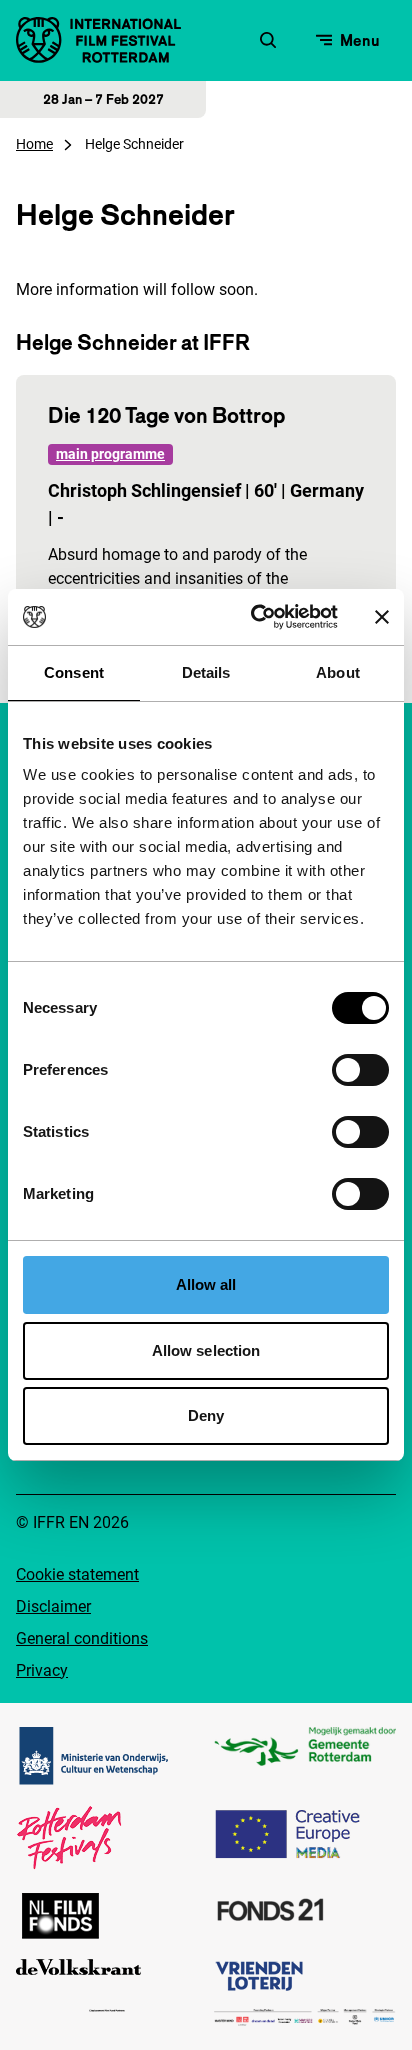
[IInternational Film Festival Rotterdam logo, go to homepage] (98, 40)
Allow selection (206, 1350)
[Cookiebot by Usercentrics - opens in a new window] (255, 617)
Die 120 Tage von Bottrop (166, 415)
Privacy (42, 1670)
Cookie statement (77, 1574)
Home (34, 144)
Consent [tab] (74, 672)
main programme (110, 454)
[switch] (360, 1070)
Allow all (206, 1284)
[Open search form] (268, 40)
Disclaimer (53, 1606)
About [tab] (338, 672)
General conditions (82, 1638)
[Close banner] (382, 617)
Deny (206, 1415)
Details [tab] (206, 672)
